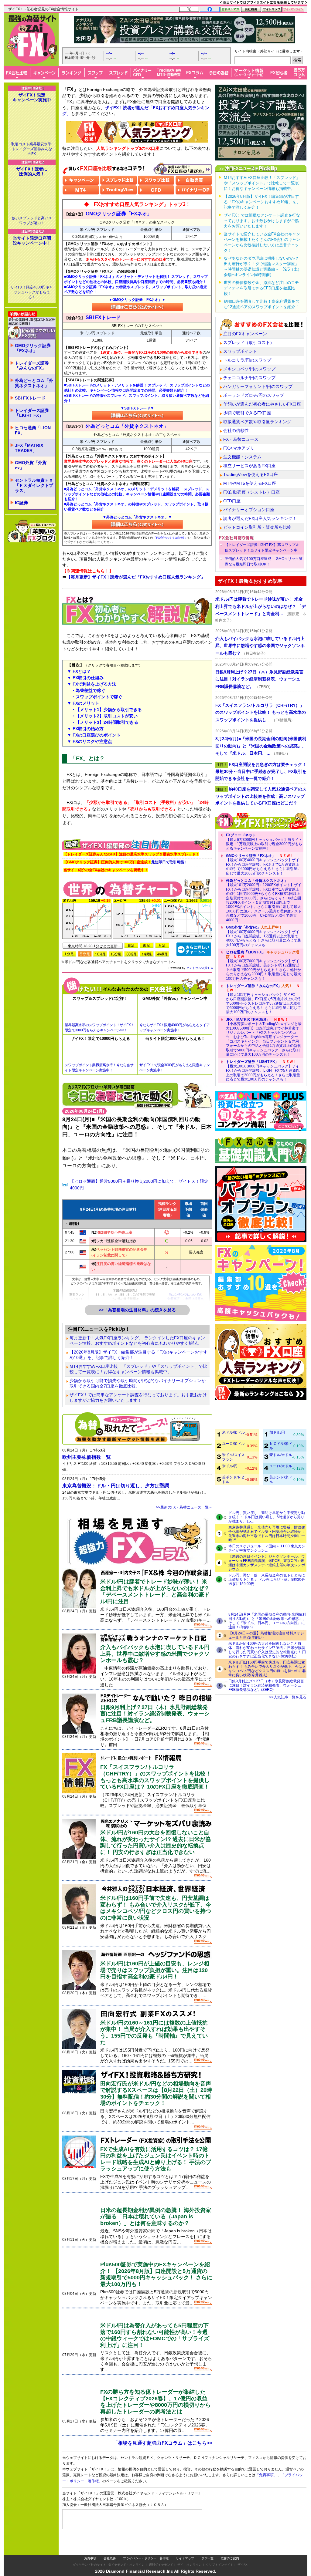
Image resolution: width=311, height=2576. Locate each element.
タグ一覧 (207, 2546)
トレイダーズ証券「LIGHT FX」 (32, 413)
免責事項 (90, 2546)
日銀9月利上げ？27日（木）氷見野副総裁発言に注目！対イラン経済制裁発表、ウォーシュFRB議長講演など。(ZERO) (266, 1685)
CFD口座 (232, 501)
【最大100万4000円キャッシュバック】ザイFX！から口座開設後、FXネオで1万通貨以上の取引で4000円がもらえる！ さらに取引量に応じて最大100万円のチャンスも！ (263, 865)
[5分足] (85, 954)
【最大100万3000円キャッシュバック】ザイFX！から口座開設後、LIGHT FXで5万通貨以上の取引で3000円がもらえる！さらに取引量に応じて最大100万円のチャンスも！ (263, 1071)
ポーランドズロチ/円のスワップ (254, 395)
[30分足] (131, 954)
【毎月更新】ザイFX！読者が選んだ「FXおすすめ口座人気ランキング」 (136, 577)
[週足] (147, 945)
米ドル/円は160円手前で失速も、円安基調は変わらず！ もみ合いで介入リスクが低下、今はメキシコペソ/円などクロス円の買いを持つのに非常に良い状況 (156, 1908)
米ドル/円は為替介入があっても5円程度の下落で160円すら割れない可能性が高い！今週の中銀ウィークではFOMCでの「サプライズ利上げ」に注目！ (155, 2335)
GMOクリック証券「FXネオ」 (33, 348)
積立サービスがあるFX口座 (249, 466)
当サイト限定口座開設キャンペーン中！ (32, 241)
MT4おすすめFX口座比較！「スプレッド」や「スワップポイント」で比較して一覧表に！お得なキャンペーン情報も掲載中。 (138, 1369)
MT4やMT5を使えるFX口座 (250, 483)
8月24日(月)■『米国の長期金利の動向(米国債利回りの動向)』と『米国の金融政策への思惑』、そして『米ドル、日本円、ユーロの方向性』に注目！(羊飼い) (267, 1621)
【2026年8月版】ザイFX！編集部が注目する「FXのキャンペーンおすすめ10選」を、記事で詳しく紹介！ (138, 1355)
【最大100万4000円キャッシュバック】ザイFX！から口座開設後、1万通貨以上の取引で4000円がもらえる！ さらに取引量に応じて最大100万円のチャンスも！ (263, 936)
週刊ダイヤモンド (161, 2552)
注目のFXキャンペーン (245, 334)
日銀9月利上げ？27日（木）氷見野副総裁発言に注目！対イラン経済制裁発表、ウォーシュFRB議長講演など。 (155, 1714)
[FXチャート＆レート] (194, 949)
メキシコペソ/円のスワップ (249, 369)
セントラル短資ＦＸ (200, 968)
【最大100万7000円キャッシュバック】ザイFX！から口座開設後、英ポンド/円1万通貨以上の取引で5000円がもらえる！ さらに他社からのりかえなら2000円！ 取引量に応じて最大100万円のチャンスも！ (263, 965)
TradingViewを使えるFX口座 (251, 474)
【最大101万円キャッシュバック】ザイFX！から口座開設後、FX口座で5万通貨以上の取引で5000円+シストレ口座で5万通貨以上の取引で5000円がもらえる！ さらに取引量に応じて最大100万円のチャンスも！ (264, 999)
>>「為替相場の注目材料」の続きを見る (137, 1310)
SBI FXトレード (30, 398)
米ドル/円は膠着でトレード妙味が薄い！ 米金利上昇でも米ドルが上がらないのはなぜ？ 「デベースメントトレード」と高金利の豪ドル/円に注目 (155, 1591)
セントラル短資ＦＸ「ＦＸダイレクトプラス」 (34, 485)
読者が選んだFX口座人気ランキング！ (260, 518)
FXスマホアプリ (239, 448)
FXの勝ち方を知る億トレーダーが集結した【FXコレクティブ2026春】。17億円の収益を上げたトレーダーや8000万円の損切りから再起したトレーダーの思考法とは (155, 2402)
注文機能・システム (242, 457)
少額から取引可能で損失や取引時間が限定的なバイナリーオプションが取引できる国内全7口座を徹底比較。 (138, 1383)
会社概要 (110, 2546)
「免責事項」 (272, 2484)
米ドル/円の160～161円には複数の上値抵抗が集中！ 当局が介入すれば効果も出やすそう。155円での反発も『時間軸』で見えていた (154, 2033)
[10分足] (100, 954)
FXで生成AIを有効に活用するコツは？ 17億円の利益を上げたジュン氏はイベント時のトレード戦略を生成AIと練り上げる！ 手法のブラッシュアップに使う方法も (156, 2159)
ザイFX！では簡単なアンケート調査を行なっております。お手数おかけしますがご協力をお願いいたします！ (138, 1398)
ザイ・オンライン (190, 2552)
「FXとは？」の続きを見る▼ (137, 827)
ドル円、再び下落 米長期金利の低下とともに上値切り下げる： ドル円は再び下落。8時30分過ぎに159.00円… (267, 1580)
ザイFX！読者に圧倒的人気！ (32, 171)
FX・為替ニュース (241, 439)
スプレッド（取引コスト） (249, 342)
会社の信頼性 (236, 430)
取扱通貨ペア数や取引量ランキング (257, 422)
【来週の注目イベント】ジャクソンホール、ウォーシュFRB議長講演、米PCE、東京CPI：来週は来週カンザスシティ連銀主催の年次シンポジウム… (267, 1563)
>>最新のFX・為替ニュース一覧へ (184, 1507)
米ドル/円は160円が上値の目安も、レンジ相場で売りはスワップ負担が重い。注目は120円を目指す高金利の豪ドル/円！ (155, 1970)
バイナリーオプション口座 (249, 510)
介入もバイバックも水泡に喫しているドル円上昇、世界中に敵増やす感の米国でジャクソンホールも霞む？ (155, 1654)
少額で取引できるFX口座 (247, 413)
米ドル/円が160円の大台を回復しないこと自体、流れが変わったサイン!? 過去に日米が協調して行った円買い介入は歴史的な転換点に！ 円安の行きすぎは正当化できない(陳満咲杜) (267, 1650)
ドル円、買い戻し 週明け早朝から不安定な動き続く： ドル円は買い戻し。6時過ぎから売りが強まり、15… (267, 1517)
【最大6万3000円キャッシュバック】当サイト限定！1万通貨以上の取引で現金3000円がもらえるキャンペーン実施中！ (264, 842)
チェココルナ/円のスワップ (249, 378)
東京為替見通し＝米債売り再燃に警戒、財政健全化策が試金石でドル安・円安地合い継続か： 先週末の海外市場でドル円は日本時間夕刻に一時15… (267, 1534)
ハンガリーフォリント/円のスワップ (258, 386)
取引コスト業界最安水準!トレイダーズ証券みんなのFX (32, 149)
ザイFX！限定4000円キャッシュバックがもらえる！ (32, 292)
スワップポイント (240, 351)
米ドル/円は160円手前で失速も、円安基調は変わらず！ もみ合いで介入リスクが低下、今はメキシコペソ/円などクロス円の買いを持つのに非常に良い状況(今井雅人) (267, 1669)
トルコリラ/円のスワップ (247, 360)
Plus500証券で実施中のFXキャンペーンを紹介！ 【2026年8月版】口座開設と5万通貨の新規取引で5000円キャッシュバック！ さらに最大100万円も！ (156, 2274)
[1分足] (69, 954)
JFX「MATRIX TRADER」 (29, 448)
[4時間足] (162, 954)
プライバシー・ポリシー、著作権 (146, 2546)
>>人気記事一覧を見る (288, 1697)
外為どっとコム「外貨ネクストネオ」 (34, 383)
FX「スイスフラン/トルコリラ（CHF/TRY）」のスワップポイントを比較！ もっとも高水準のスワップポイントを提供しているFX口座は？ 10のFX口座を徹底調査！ (156, 1777)
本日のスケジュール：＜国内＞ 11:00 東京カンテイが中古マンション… (267, 1548)
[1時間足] (147, 954)
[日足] (131, 945)
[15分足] (116, 954)
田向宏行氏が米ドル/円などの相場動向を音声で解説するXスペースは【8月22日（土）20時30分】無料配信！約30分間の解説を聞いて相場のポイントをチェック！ (156, 2094)
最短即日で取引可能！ (126, 862)
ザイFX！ (244, 2552)
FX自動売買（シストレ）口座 (251, 492)
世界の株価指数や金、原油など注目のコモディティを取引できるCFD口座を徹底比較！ (261, 288)
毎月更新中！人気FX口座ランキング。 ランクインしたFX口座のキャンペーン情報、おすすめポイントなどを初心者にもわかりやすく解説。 (137, 1340)
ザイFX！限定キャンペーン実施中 (32, 97)
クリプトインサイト (220, 2552)
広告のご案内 (230, 2546)
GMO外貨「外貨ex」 (31, 465)
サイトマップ (185, 2546)
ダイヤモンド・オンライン (126, 2552)
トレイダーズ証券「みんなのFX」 (32, 366)
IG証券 (21, 503)
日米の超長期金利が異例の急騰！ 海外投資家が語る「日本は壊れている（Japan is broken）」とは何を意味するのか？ (156, 2217)
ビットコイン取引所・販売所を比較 (257, 527)
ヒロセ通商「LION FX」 (33, 430)
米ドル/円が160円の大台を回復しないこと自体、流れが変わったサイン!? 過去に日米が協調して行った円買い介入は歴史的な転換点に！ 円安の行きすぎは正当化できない (155, 1842)
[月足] (162, 945)
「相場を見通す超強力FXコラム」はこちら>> (163, 2443)
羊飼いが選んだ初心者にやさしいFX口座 (262, 404)
